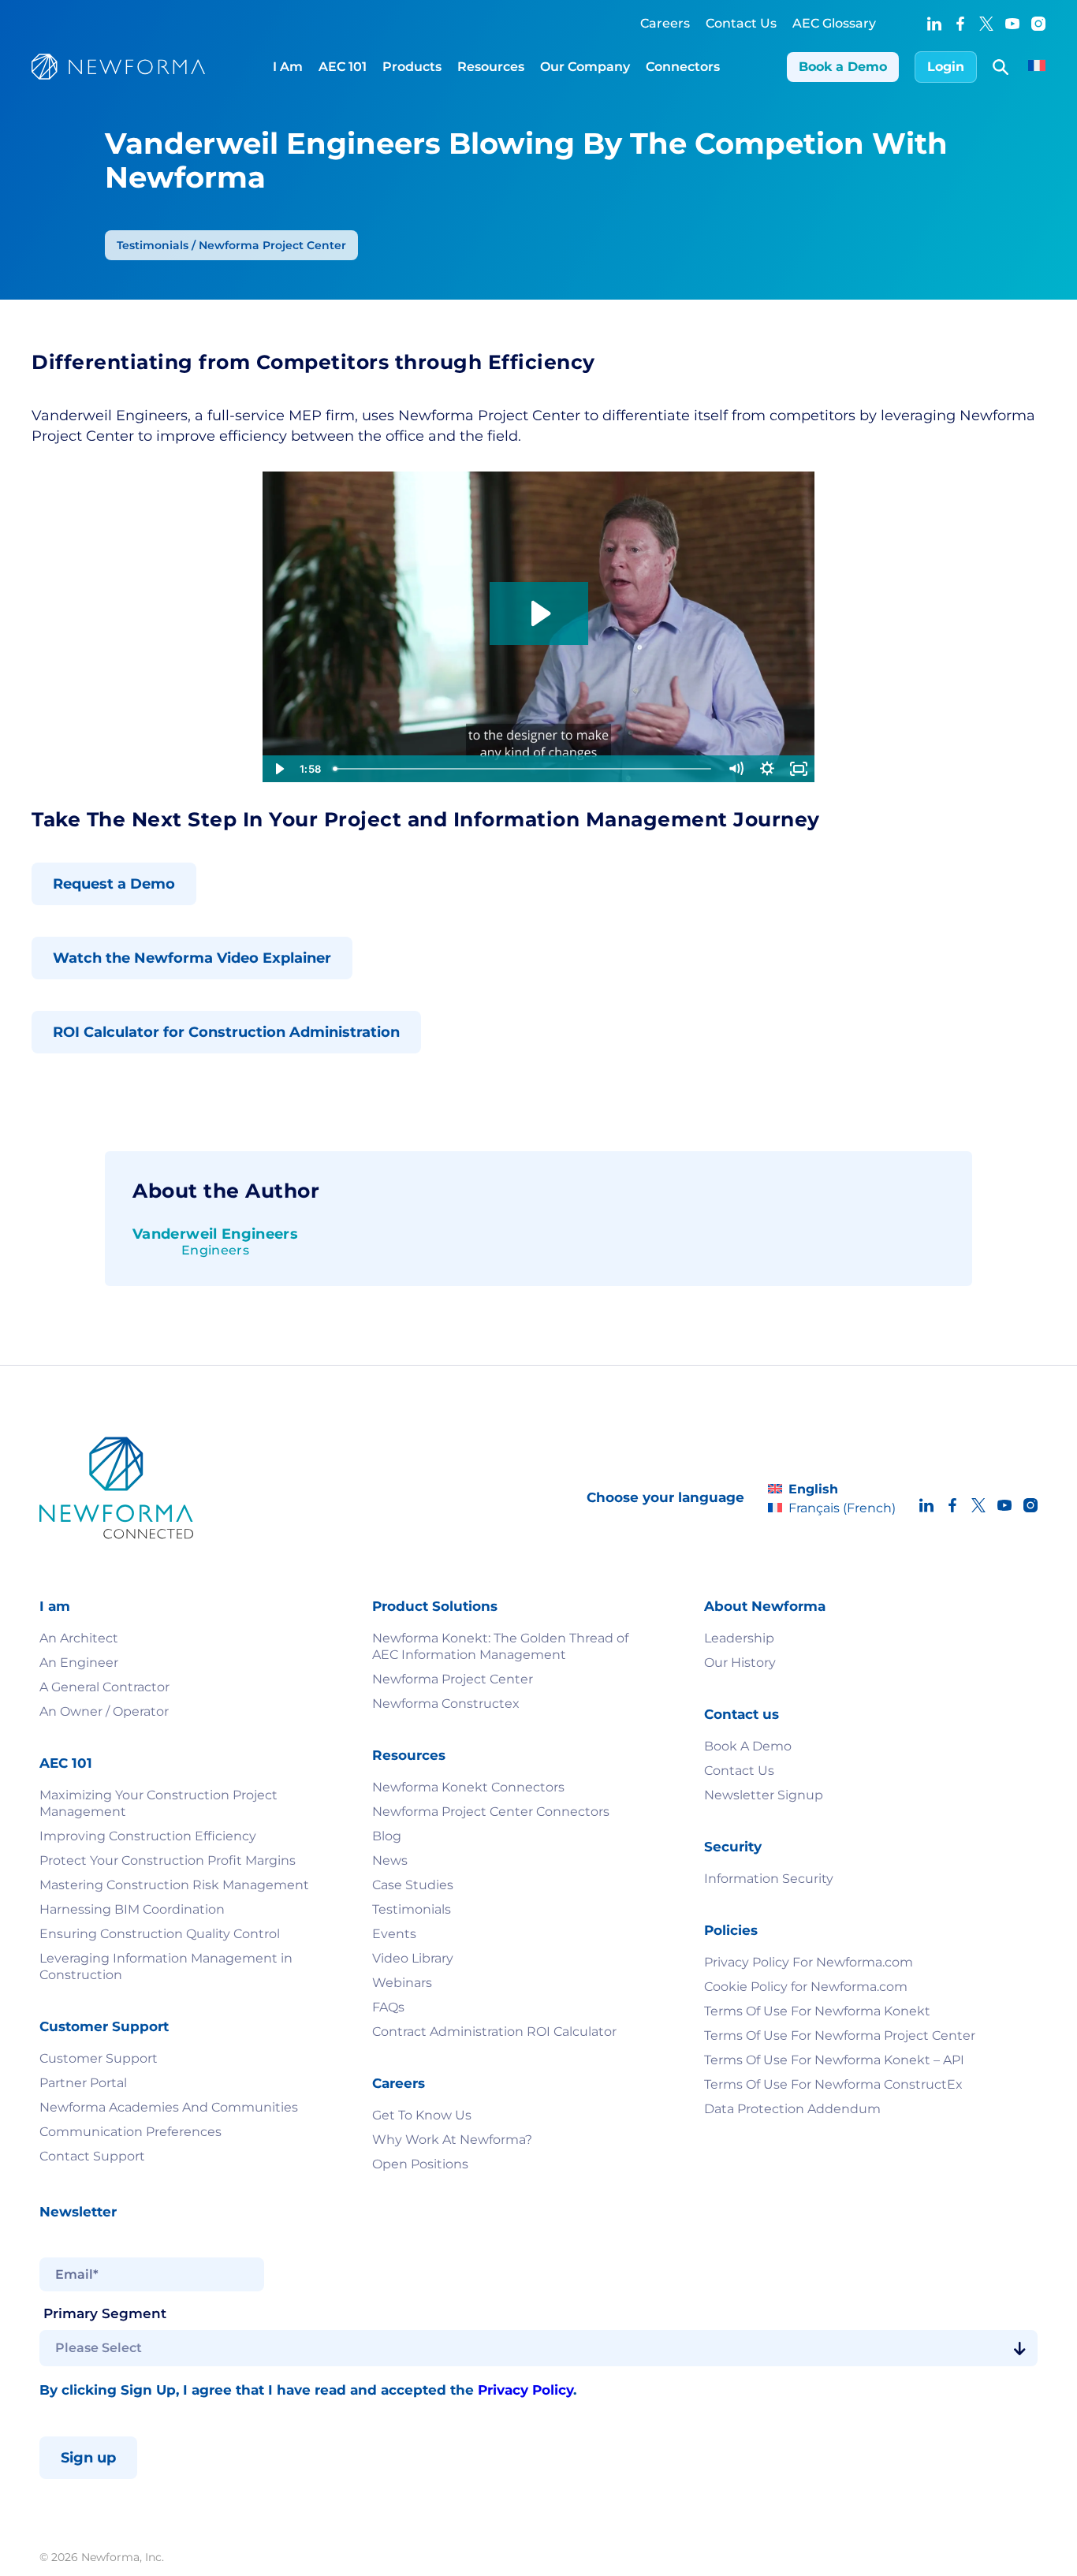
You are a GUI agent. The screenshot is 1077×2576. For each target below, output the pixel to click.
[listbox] (538, 2348)
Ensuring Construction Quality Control (160, 1934)
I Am (288, 67)
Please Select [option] (99, 2348)
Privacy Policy (525, 2390)
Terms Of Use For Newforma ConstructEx (833, 2084)
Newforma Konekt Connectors (468, 1787)
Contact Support (92, 2156)
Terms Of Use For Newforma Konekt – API (834, 2060)
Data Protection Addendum (792, 2109)
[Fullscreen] (799, 769)
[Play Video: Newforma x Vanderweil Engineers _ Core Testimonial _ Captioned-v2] (539, 613)
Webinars (402, 1983)
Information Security (769, 1879)
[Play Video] (278, 769)
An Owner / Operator (104, 1711)
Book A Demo (748, 1746)
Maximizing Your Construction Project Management (158, 1803)
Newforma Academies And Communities (169, 2107)
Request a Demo (114, 884)
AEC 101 (343, 67)
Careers (665, 23)
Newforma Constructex (446, 1704)
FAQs (388, 2007)
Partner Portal (83, 2083)
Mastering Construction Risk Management (174, 1885)
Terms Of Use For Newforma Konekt (817, 2011)
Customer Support (99, 2058)
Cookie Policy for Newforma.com (806, 1987)
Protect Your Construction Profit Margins (168, 1860)
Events (394, 1934)
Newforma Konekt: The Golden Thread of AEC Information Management (500, 1646)
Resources (491, 67)
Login (946, 67)
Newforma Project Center (453, 1679)
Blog (387, 1836)
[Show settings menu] (767, 769)
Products (412, 67)
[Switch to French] (1037, 67)
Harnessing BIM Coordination (132, 1909)
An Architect (79, 1638)
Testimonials (412, 1909)
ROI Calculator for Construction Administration (226, 1032)
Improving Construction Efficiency (149, 1836)
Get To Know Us (422, 2115)
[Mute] (736, 769)
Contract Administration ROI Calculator (494, 2032)
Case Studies (413, 1885)
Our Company (585, 67)
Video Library (413, 1958)
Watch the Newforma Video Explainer (192, 958)
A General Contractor (104, 1687)
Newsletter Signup (764, 1795)
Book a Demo (843, 67)
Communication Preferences (130, 2132)
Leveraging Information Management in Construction (166, 1966)
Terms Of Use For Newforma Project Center (840, 2035)
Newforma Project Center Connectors (491, 1812)
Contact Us (741, 23)
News (390, 1860)
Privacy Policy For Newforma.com (809, 1962)
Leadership (739, 1638)
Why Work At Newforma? (452, 2140)
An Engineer (79, 1663)
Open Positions (420, 2164)
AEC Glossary (834, 23)
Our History (740, 1663)
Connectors (683, 67)
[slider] (524, 769)
